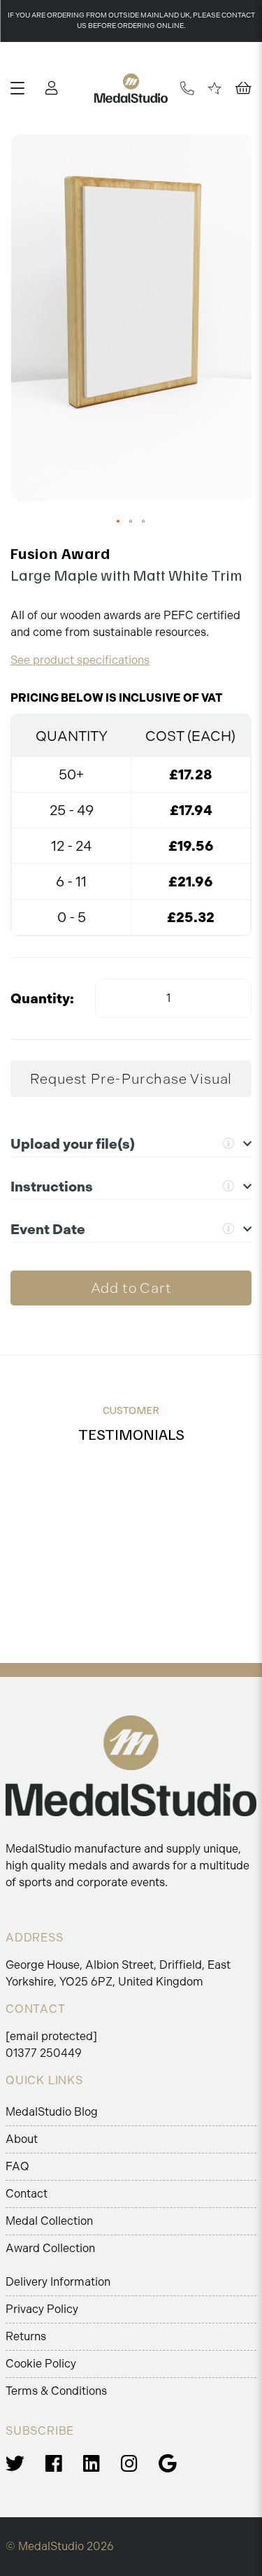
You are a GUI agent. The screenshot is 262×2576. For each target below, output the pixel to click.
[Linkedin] (92, 2464)
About (22, 2139)
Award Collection (50, 2248)
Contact (27, 2194)
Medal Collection (49, 2221)
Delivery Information (58, 2282)
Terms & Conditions (56, 2391)
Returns (26, 2336)
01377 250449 (44, 2053)
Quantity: (42, 998)
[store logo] (131, 88)
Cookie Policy (41, 2364)
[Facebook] (54, 2464)
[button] (119, 522)
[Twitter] (15, 2464)
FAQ (17, 2166)
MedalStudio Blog (52, 2112)
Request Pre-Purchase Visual (131, 1079)
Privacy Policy (42, 2309)
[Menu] (23, 88)
